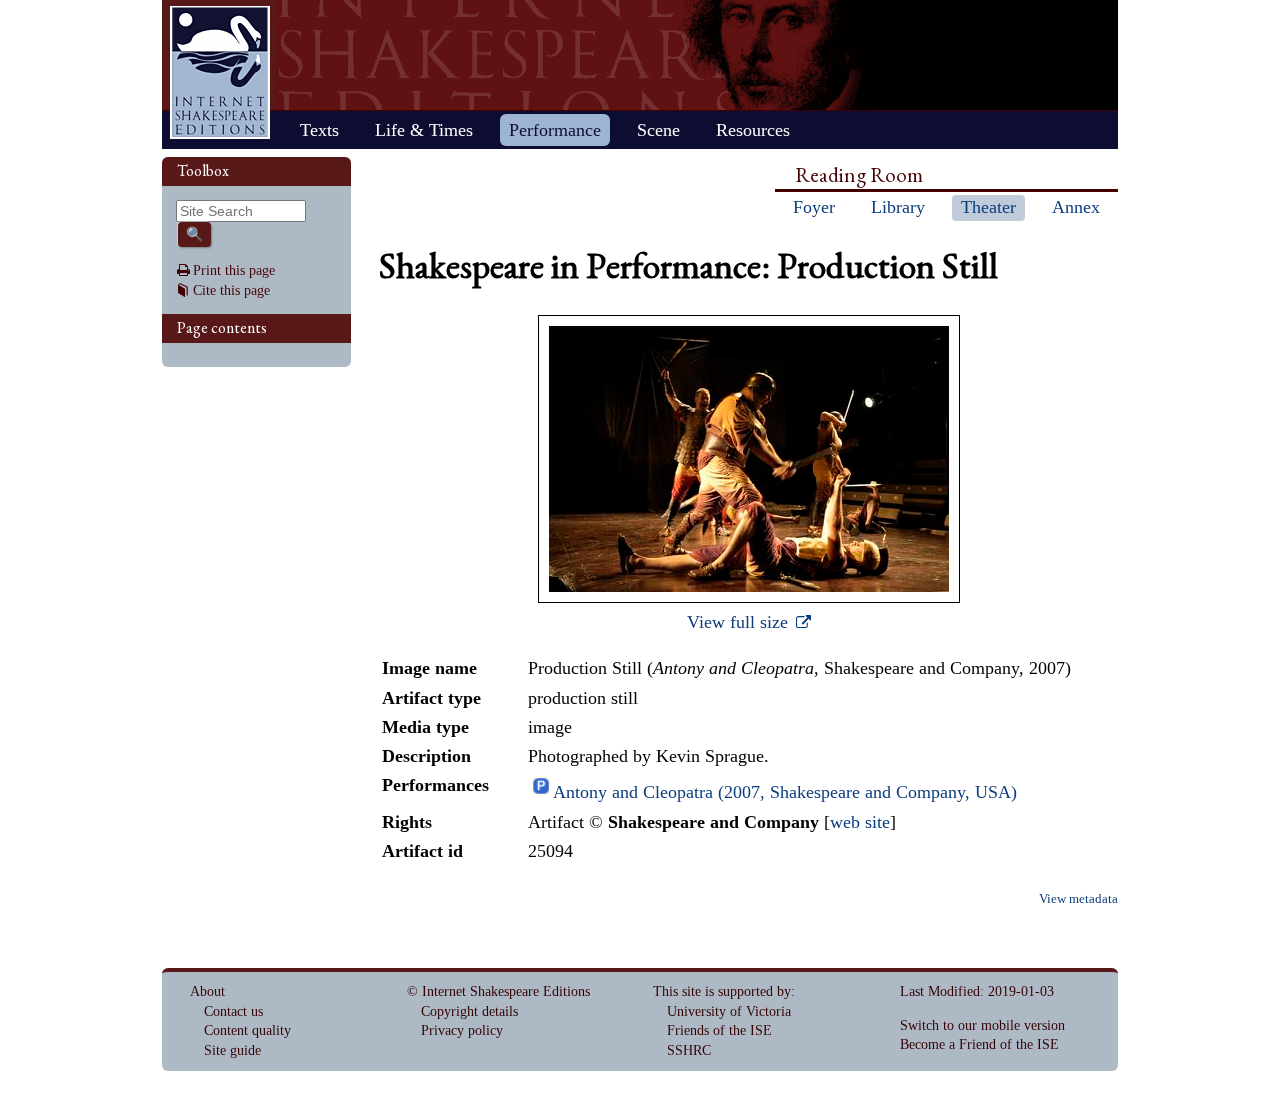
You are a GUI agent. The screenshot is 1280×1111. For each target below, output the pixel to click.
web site (860, 822)
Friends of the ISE (719, 1030)
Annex (1076, 207)
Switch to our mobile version (982, 1025)
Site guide (232, 1050)
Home (220, 72)
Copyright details (469, 1011)
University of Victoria (729, 1011)
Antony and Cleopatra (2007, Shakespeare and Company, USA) (785, 792)
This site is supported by (722, 991)
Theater (988, 207)
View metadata (1078, 899)
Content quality (247, 1030)
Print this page (234, 270)
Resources (753, 130)
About (207, 991)
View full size (740, 622)
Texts (319, 130)
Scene (658, 130)
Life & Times (424, 130)
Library (898, 207)
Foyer (814, 207)
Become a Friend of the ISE (979, 1044)
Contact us (233, 1011)
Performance (555, 130)
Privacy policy (462, 1030)
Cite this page (231, 290)
